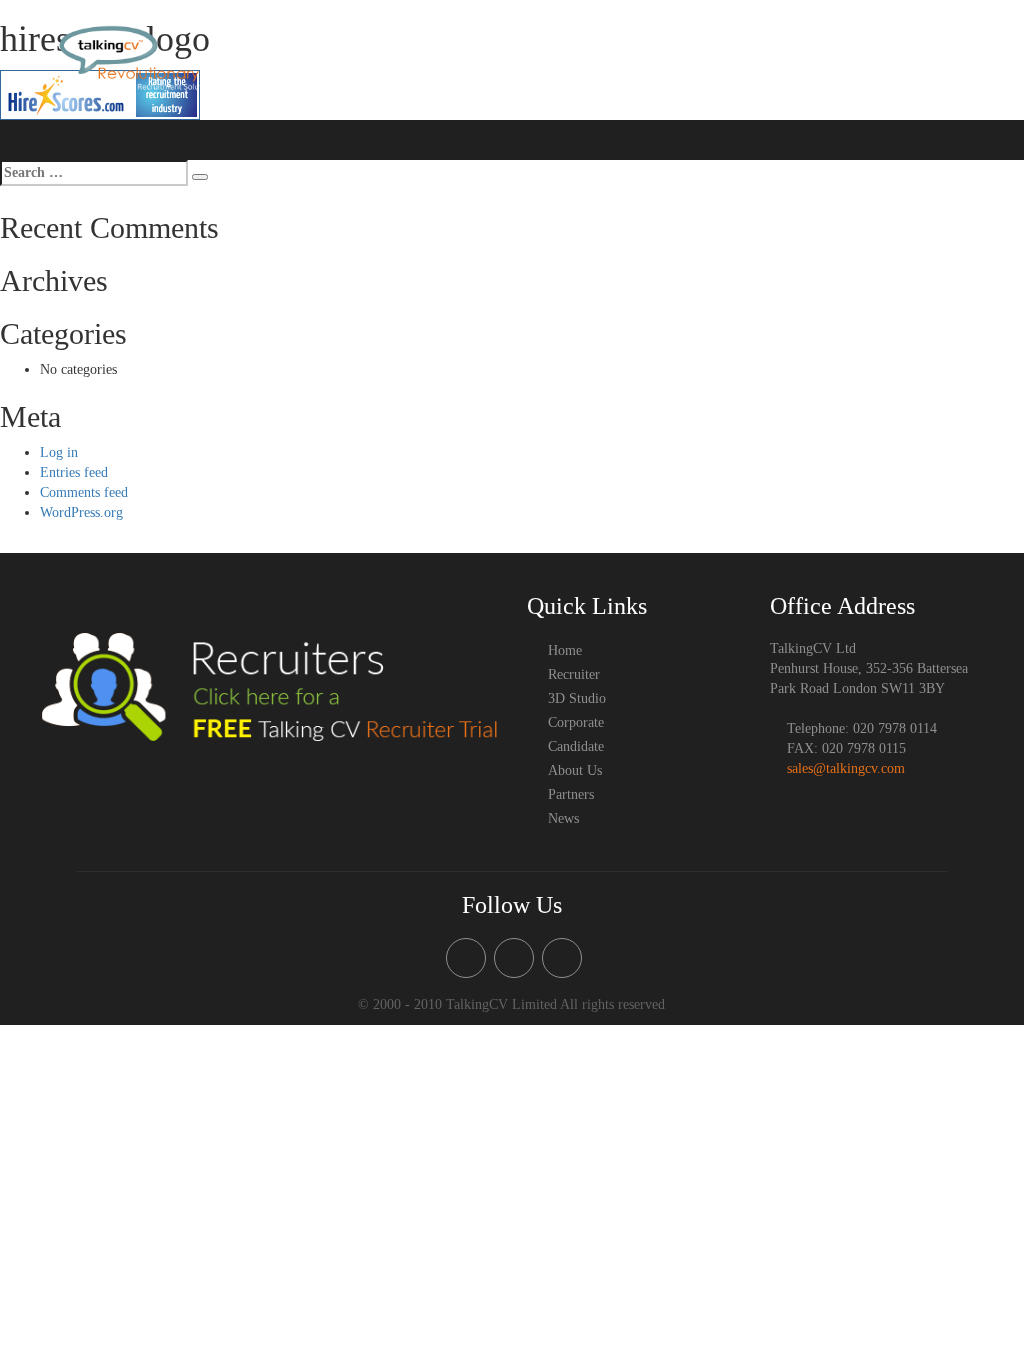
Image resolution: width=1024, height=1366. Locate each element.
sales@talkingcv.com (846, 768)
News (977, 97)
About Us (849, 57)
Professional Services (940, 57)
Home (468, 57)
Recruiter (520, 57)
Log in (59, 452)
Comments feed (84, 492)
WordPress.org (81, 512)
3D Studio (582, 57)
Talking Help (653, 57)
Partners (927, 97)
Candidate (786, 57)
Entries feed (74, 472)
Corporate (723, 57)
